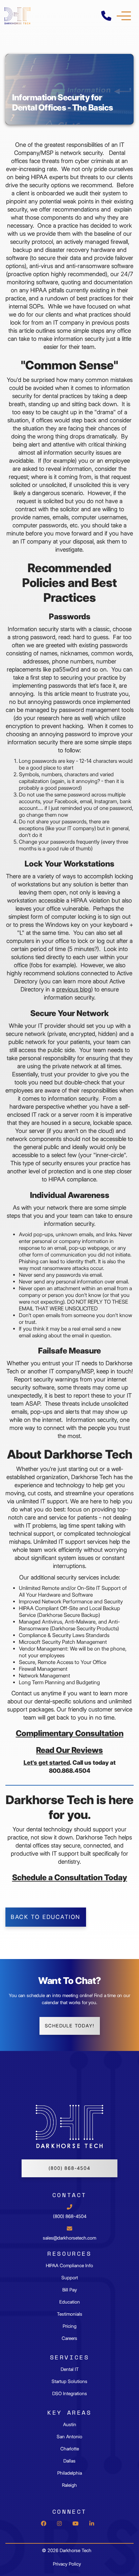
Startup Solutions (69, 2381)
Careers (69, 2338)
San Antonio (69, 2437)
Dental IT (70, 2369)
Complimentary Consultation (70, 1733)
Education (70, 2302)
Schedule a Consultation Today (70, 1877)
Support (70, 2278)
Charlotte (70, 2449)
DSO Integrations (70, 2393)
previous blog (74, 989)
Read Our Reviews (69, 1750)
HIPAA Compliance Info (69, 2265)
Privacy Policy (67, 2564)
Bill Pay (70, 2290)
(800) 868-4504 (69, 2168)
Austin (70, 2424)
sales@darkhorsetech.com (69, 2238)
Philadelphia (70, 2473)
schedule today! (70, 2026)
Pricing (70, 2326)
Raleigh (69, 2485)
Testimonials (70, 2314)
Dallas (69, 2461)
